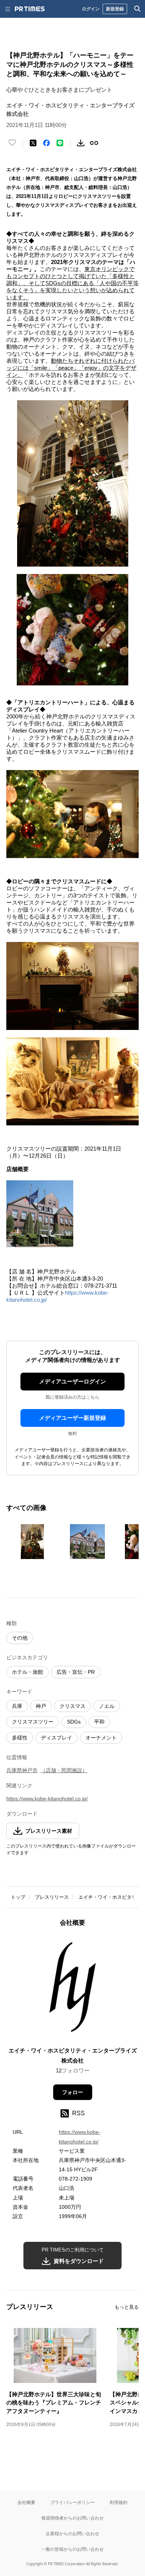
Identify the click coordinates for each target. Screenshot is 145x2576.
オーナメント (101, 1738)
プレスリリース (52, 1897)
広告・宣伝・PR (76, 1672)
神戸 (41, 1706)
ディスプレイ (57, 1738)
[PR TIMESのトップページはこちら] (30, 9)
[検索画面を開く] (138, 9)
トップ (18, 1897)
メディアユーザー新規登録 (72, 1418)
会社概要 (26, 2502)
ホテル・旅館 (28, 1672)
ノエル (107, 1706)
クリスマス (72, 1706)
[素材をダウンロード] (81, 143)
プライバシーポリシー (72, 2502)
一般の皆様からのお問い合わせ (72, 2549)
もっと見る (127, 2307)
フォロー (72, 2092)
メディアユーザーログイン (72, 1381)
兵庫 (17, 1706)
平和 (99, 1722)
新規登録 (115, 9)
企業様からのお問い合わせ (72, 2533)
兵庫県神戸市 (22, 1770)
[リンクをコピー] (94, 143)
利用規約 (119, 2502)
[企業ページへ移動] (73, 1989)
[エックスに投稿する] (33, 143)
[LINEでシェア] (60, 143)
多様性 (20, 1738)
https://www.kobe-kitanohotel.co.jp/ (47, 1799)
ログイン (91, 9)
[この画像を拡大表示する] (32, 1542)
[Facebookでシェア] (46, 143)
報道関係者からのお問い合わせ (72, 2518)
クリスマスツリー (33, 1722)
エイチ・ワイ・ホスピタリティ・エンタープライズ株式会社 (73, 2055)
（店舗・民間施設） (64, 1770)
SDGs (74, 1722)
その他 (20, 1638)
